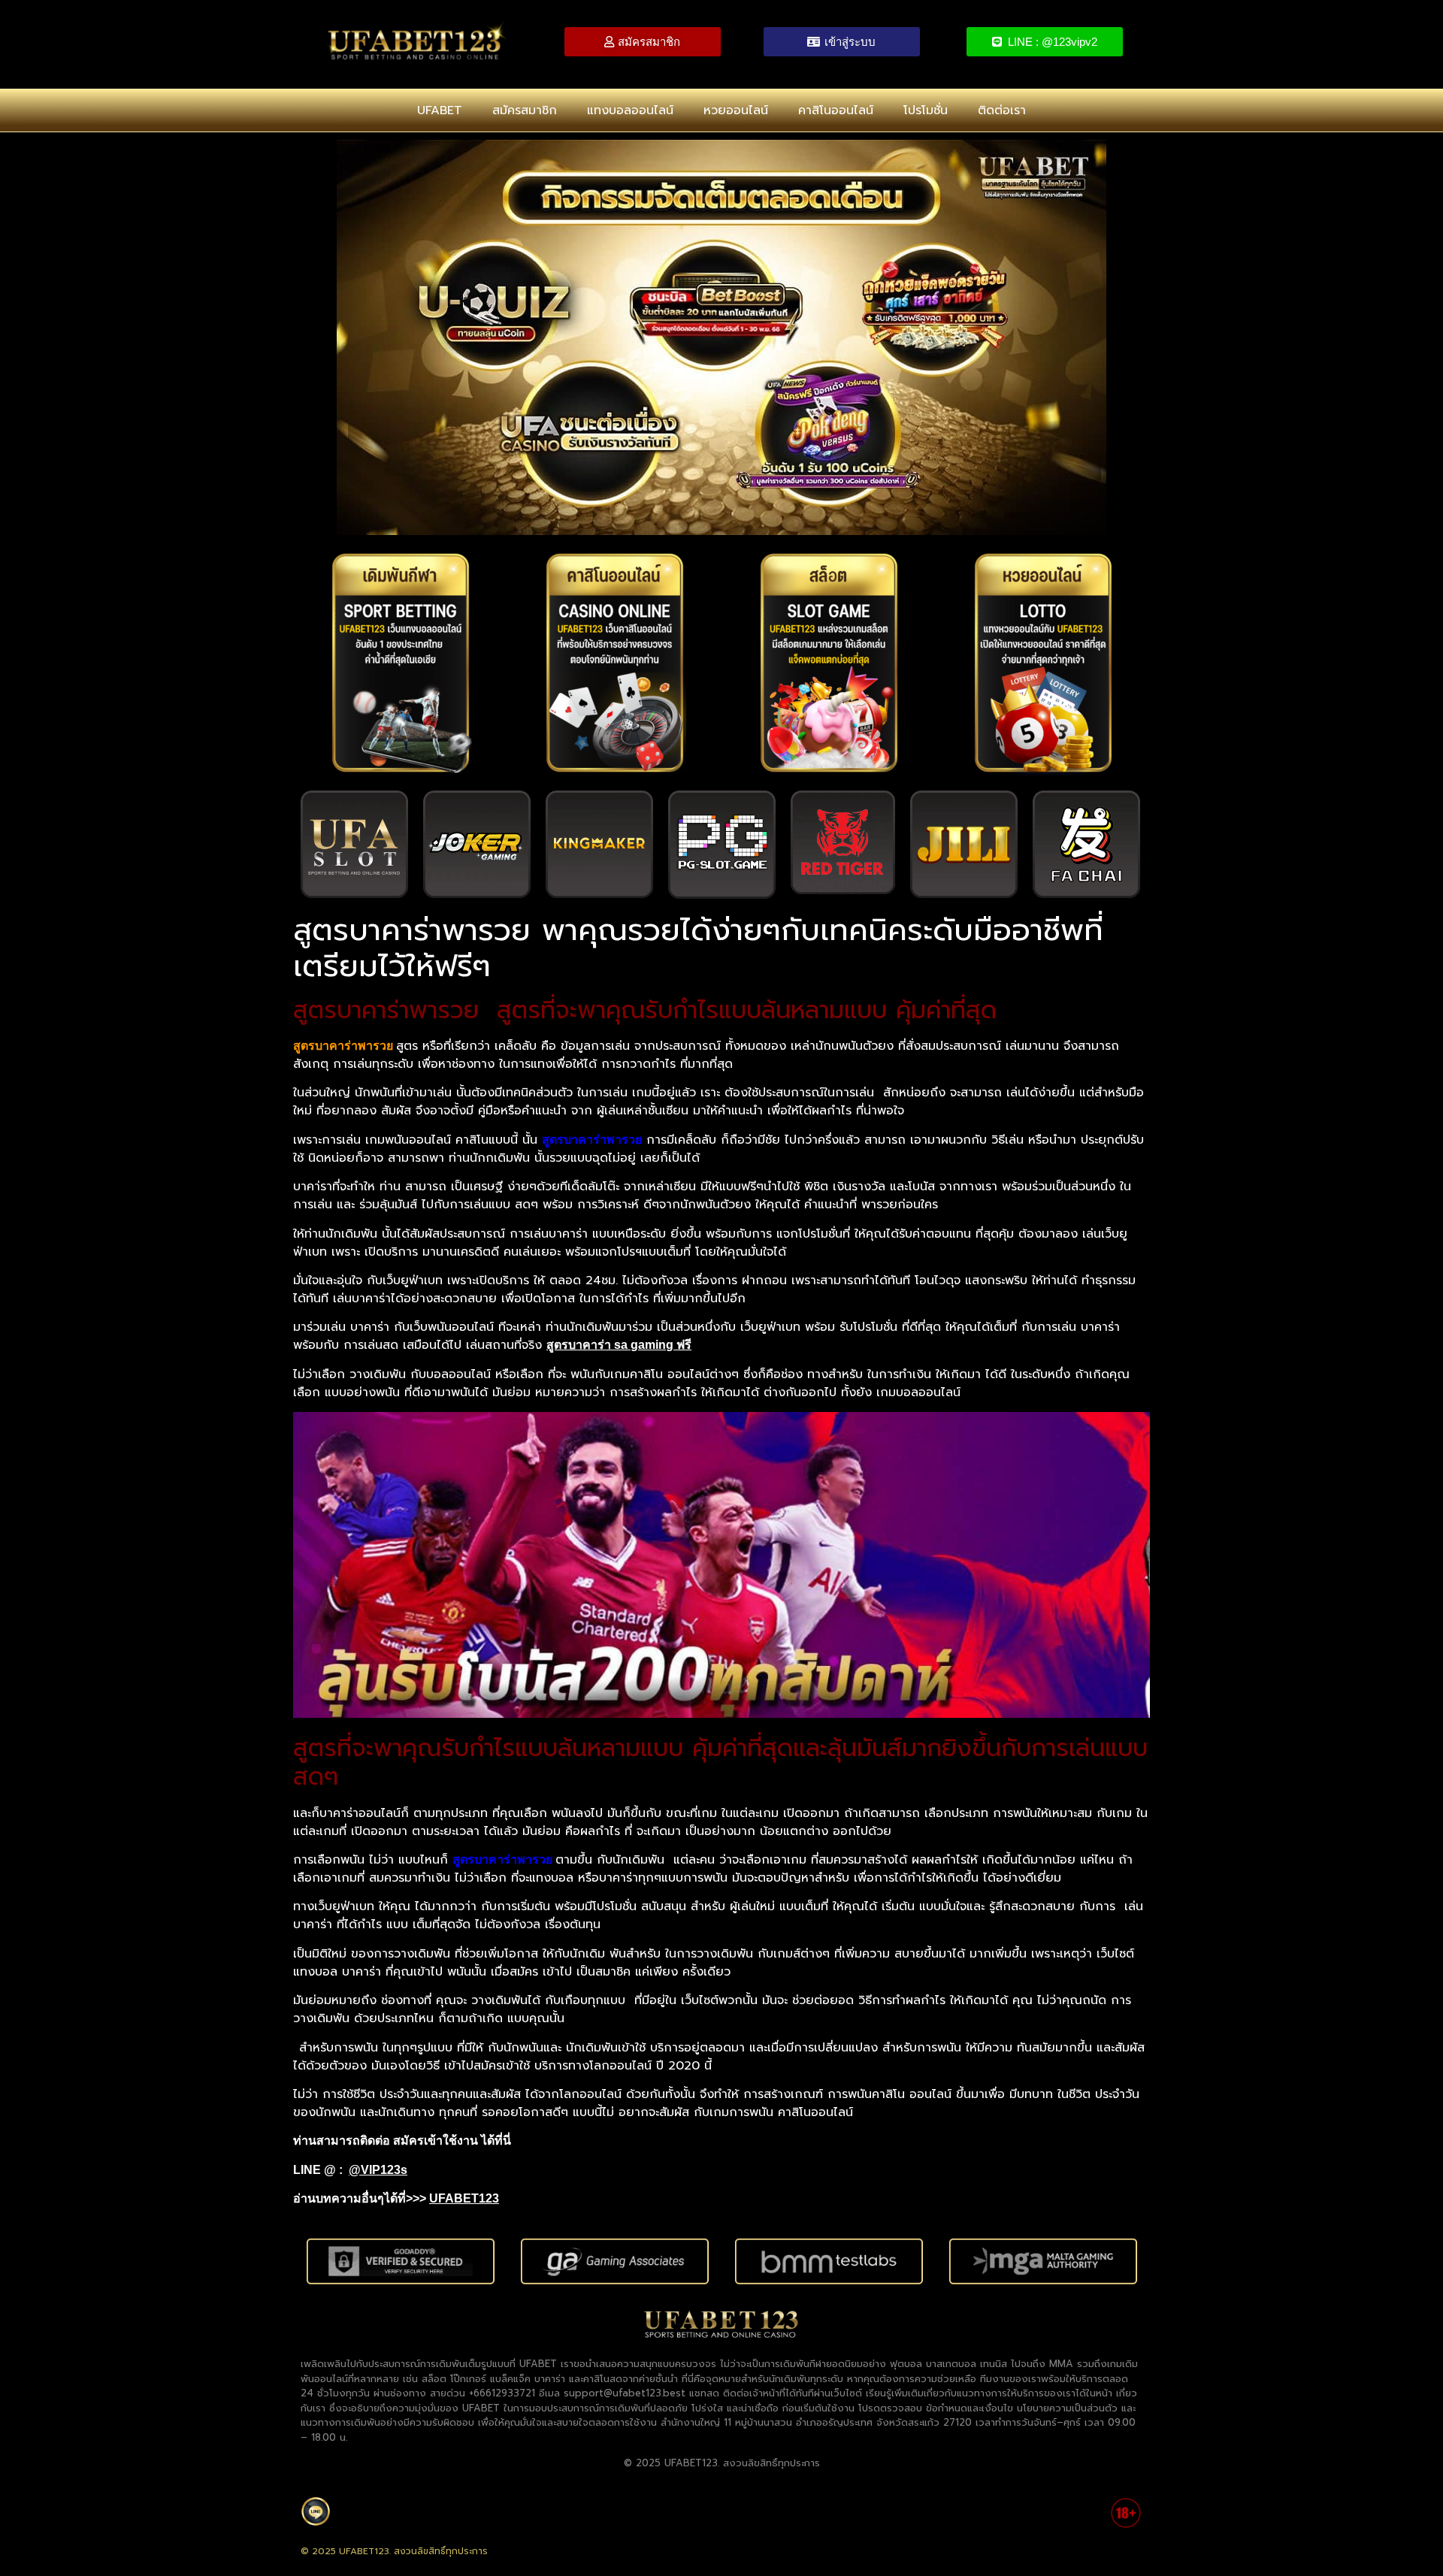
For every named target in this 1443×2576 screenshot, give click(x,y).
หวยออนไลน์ (736, 110)
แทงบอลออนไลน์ (630, 110)
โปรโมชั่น (926, 110)
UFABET (440, 110)
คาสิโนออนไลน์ (836, 110)
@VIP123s (378, 2170)
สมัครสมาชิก (525, 110)
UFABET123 (464, 2198)
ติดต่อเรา (1002, 110)
